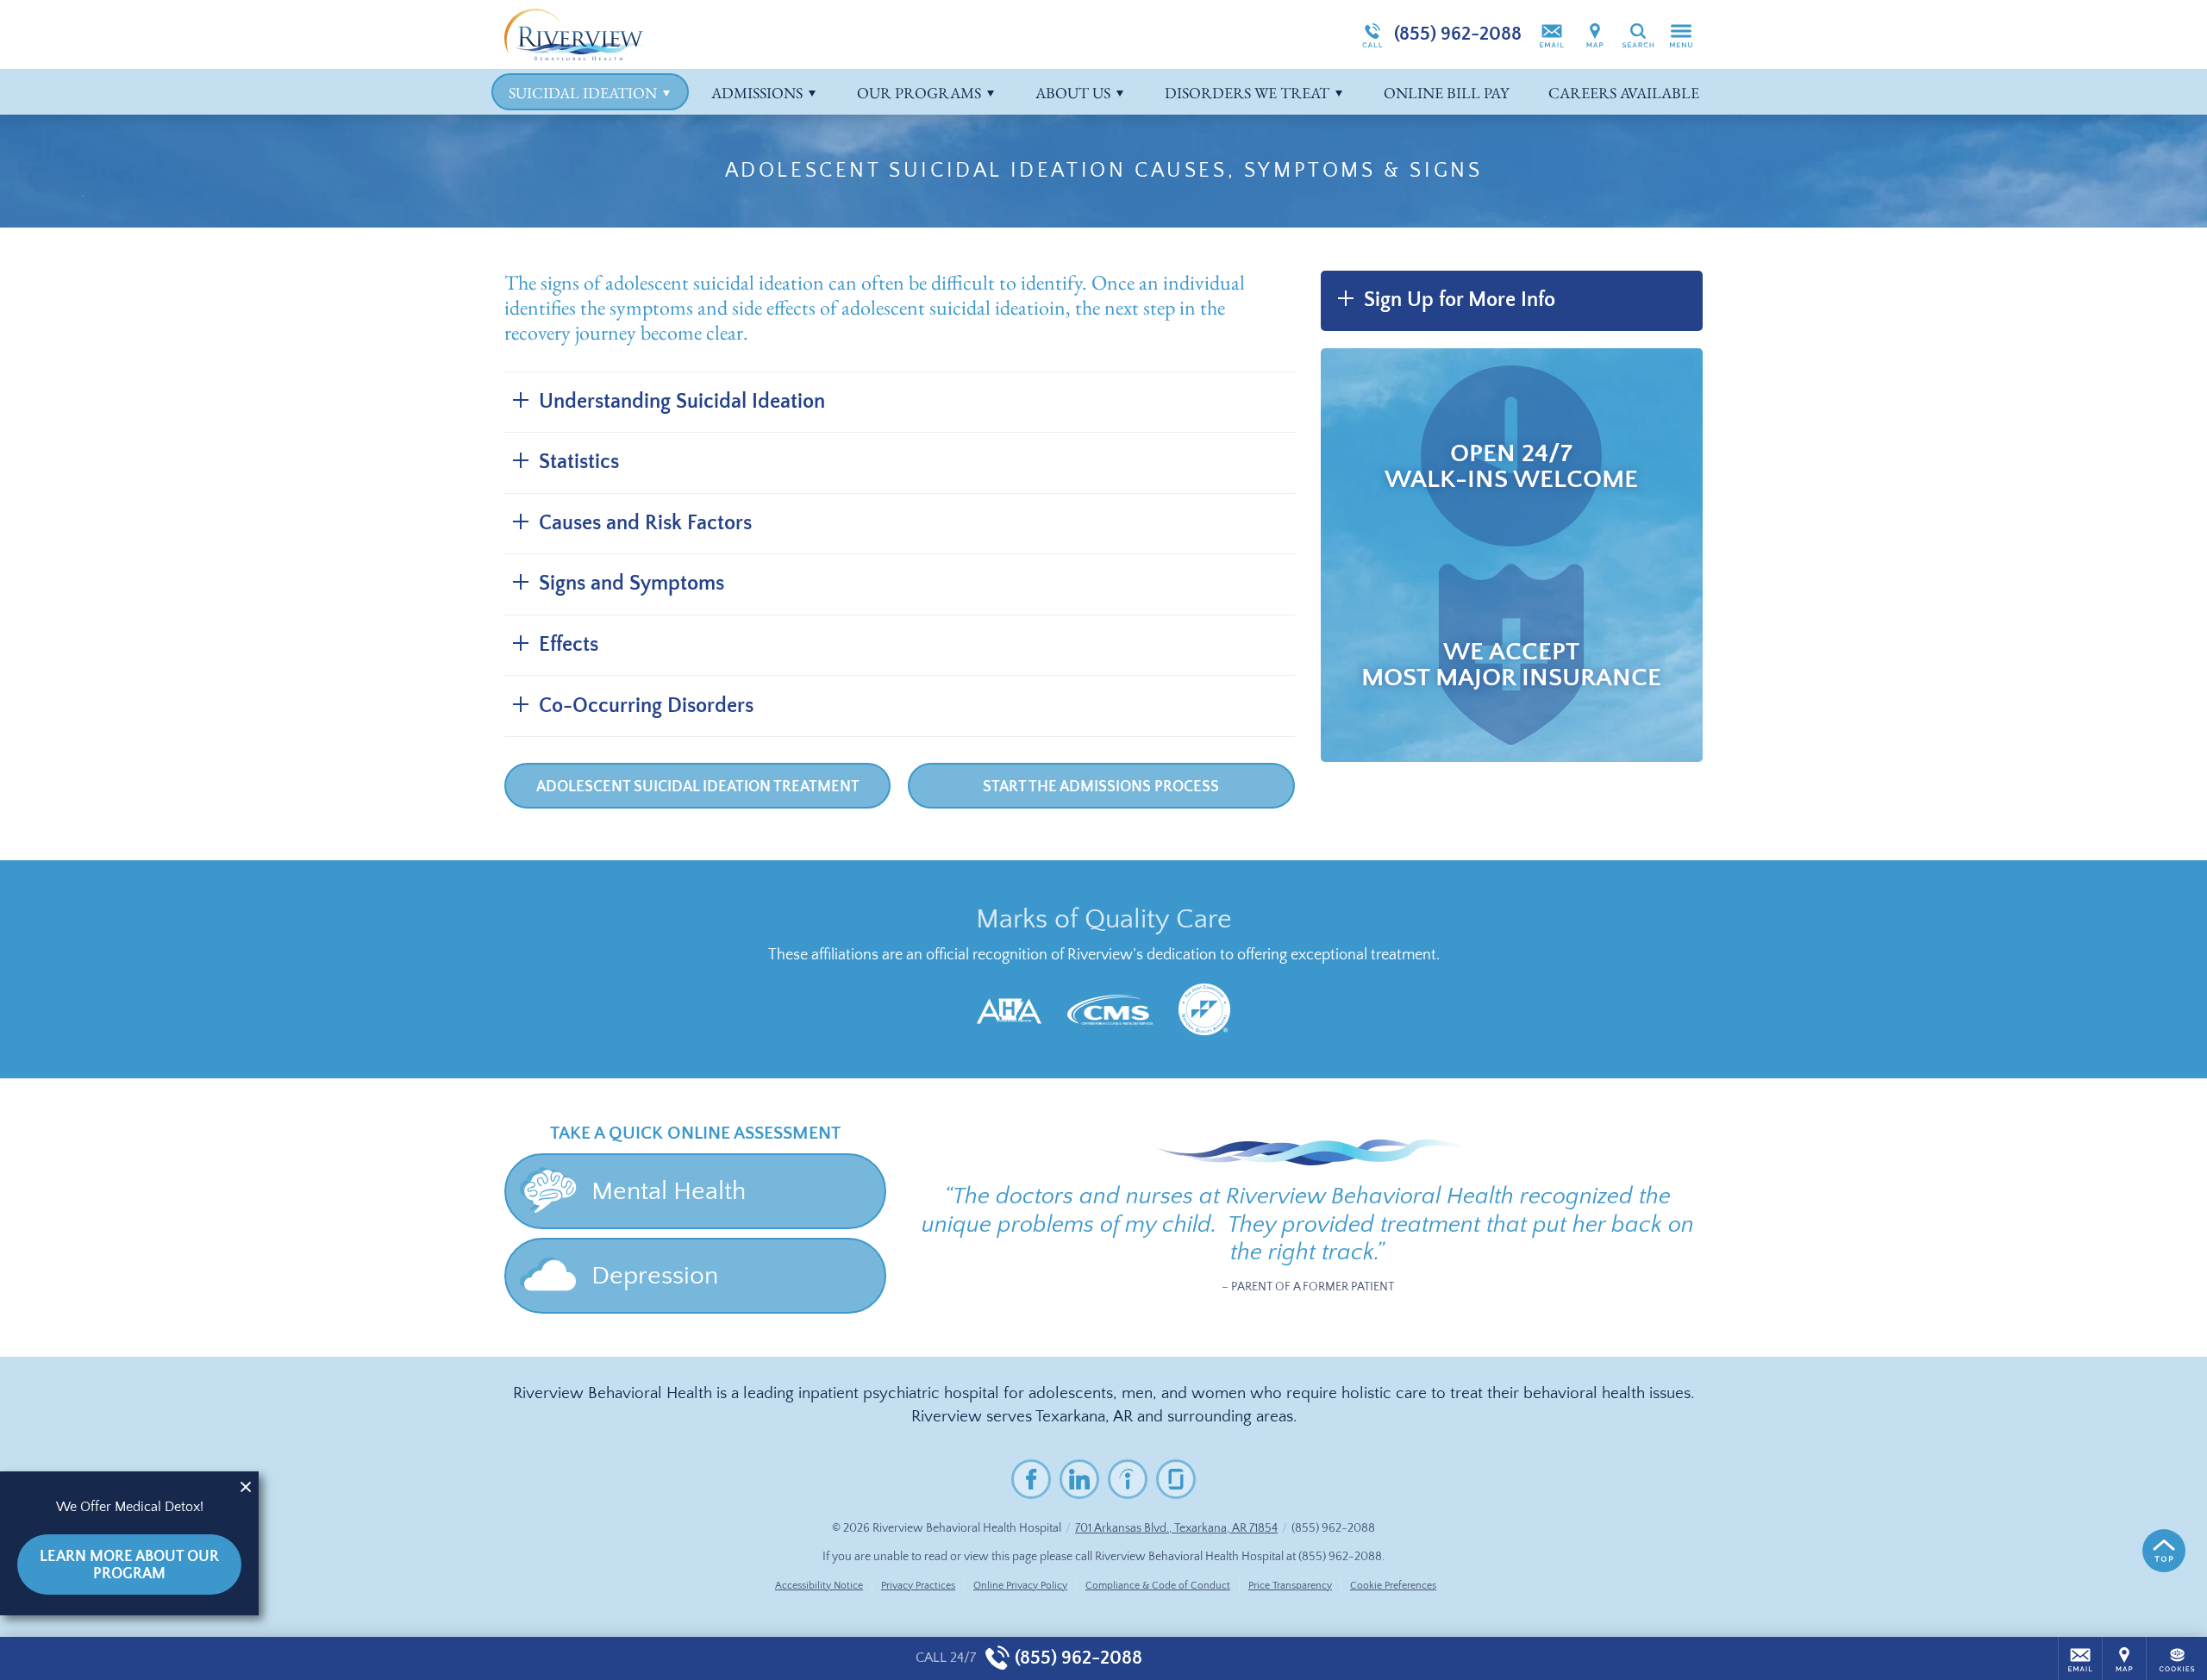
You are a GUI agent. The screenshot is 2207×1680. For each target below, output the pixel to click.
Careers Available (1624, 93)
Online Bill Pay (1446, 93)
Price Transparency (1290, 1586)
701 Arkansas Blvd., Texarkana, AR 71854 (1176, 1528)
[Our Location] (1595, 34)
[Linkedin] (1079, 1479)
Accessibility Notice (819, 1586)
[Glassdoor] (1176, 1479)
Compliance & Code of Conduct (1158, 1586)
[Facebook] (1031, 1479)
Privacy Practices (918, 1586)
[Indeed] (1128, 1479)
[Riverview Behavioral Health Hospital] (763, 34)
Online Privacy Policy (1020, 1586)
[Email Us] (1552, 34)
